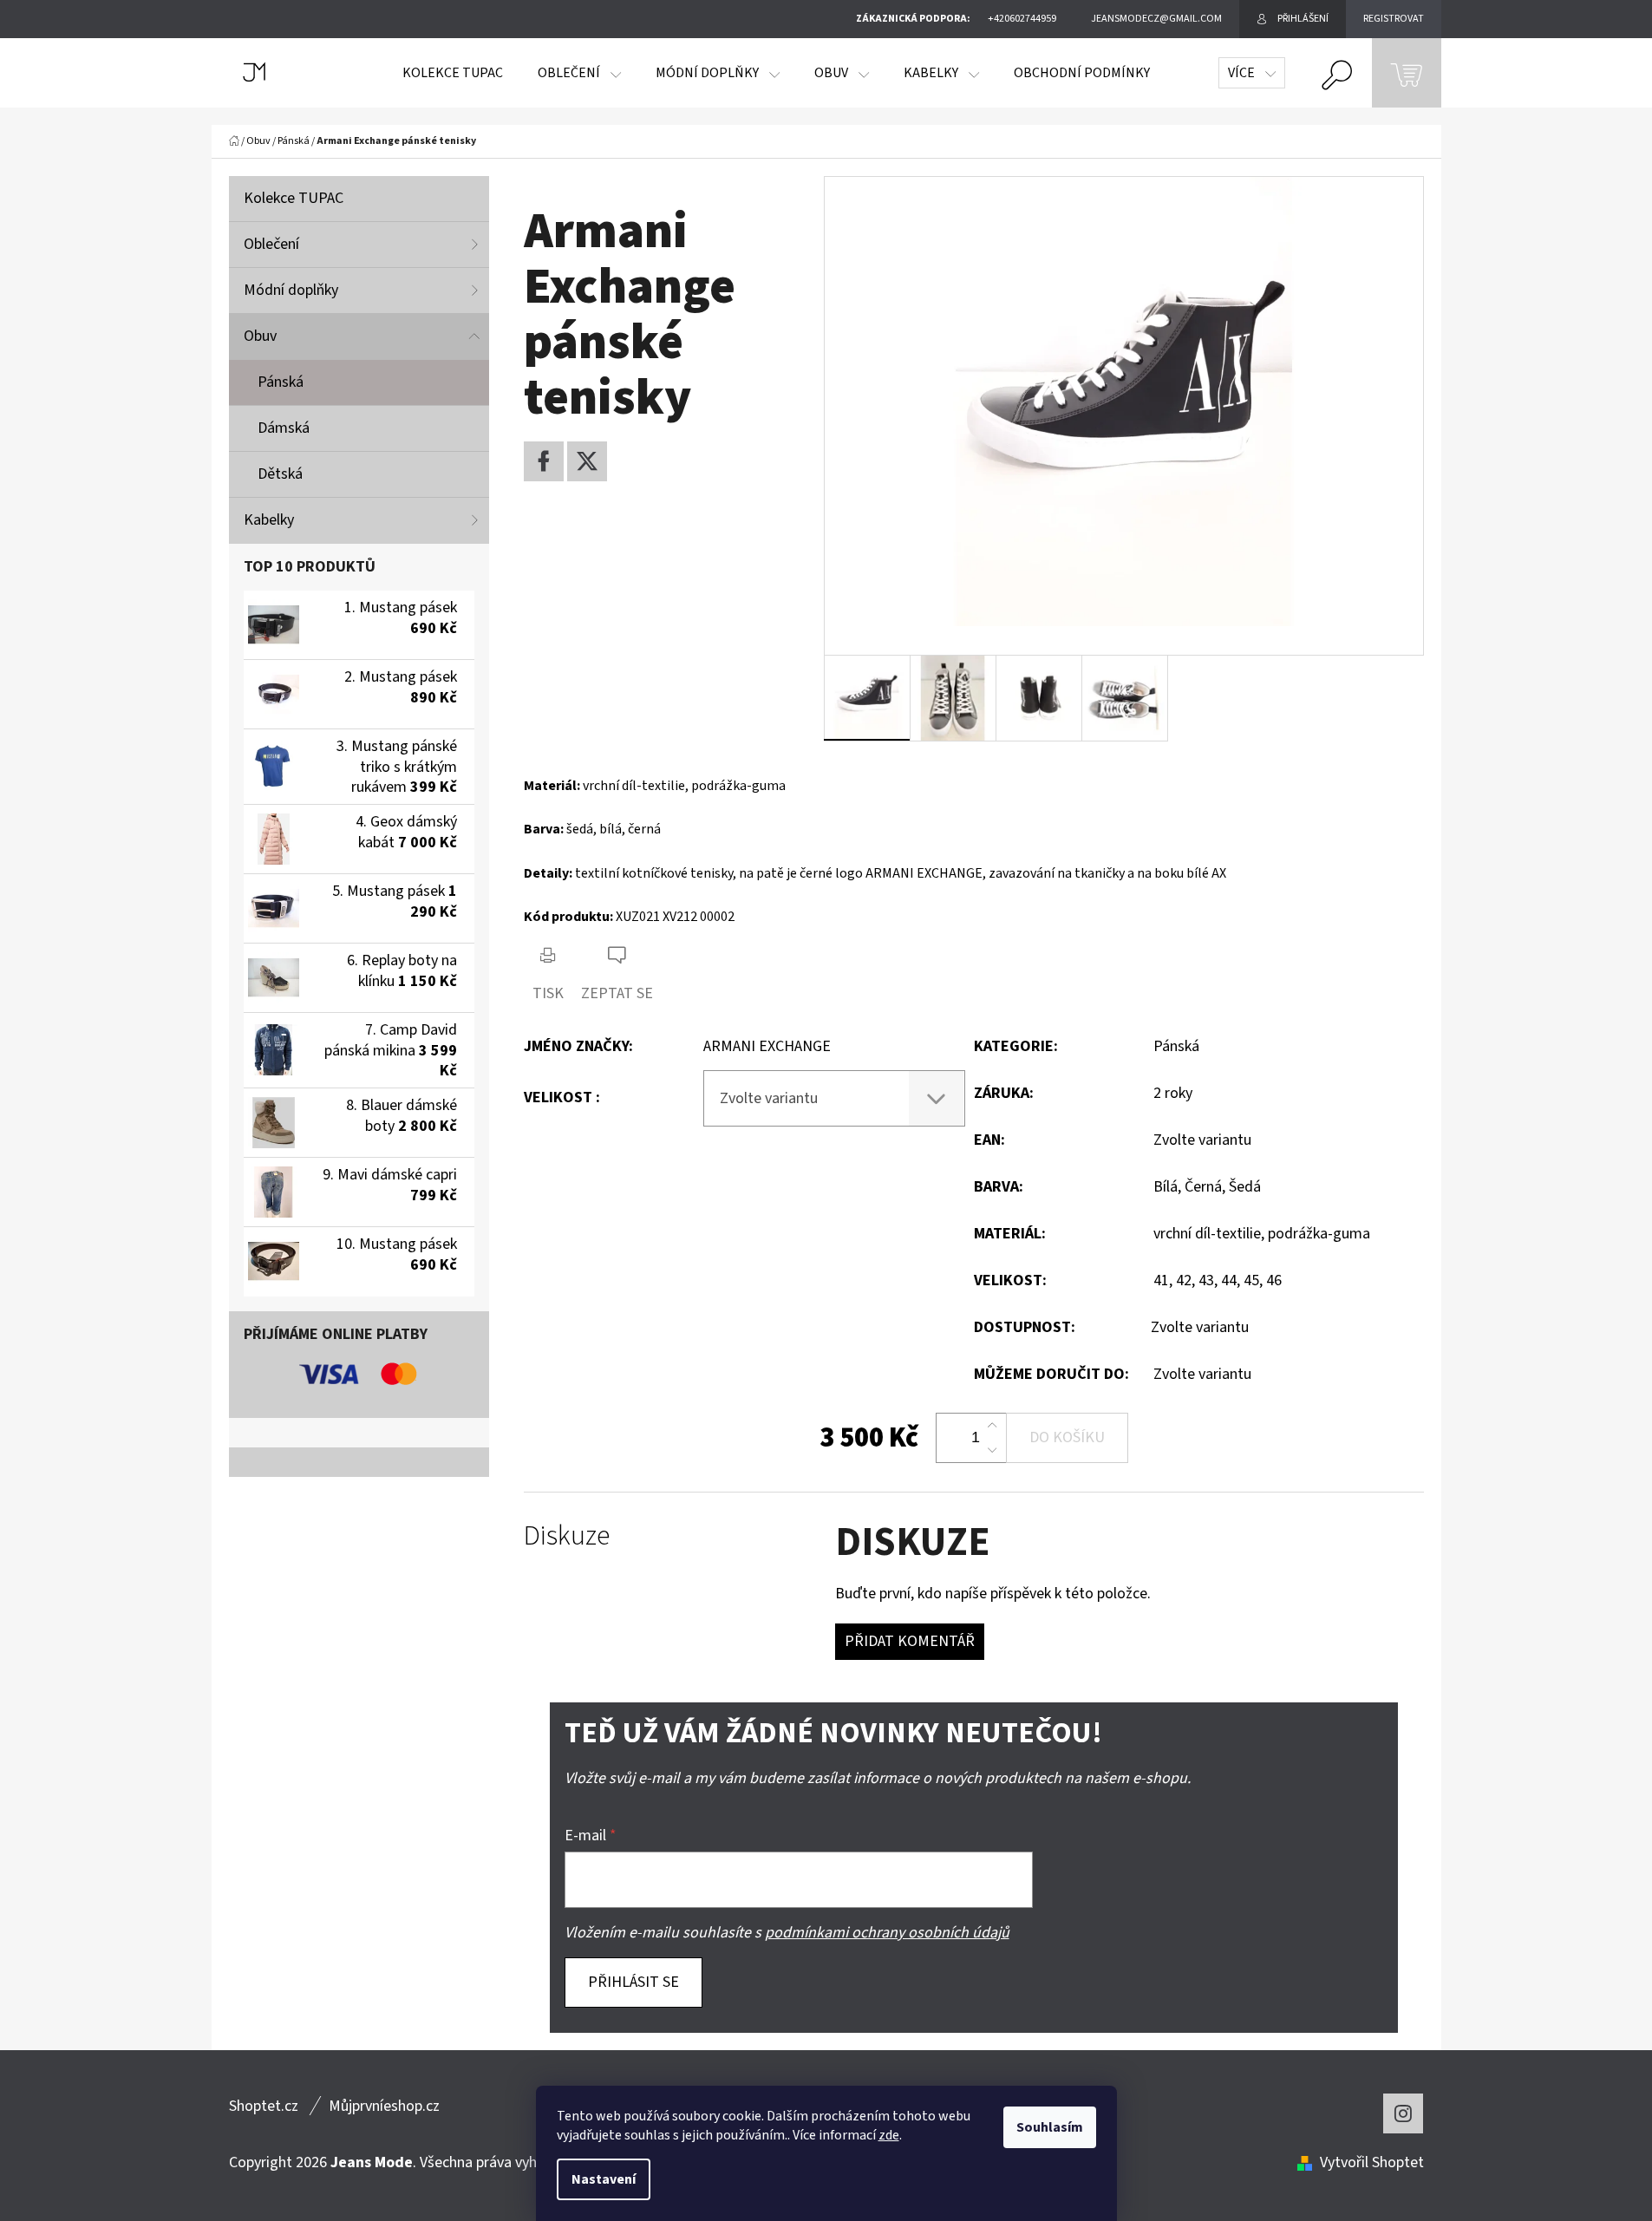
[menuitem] (453, 73)
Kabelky (269, 520)
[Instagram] (1403, 2113)
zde (889, 2135)
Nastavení (604, 2179)
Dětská (280, 474)
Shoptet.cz (264, 2106)
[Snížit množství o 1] (992, 1450)
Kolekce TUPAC (294, 198)
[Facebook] (544, 461)
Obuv (260, 336)
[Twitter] (587, 461)
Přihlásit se (633, 1982)
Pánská (281, 382)
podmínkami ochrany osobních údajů (887, 1933)
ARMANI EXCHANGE (767, 1046)
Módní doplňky (291, 290)
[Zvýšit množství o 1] (992, 1426)
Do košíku (1067, 1437)
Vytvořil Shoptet (1372, 2162)
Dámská (284, 428)
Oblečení (271, 244)
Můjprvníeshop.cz (384, 2106)
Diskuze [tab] (567, 1536)
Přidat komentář (910, 1641)
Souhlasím (1050, 2127)
